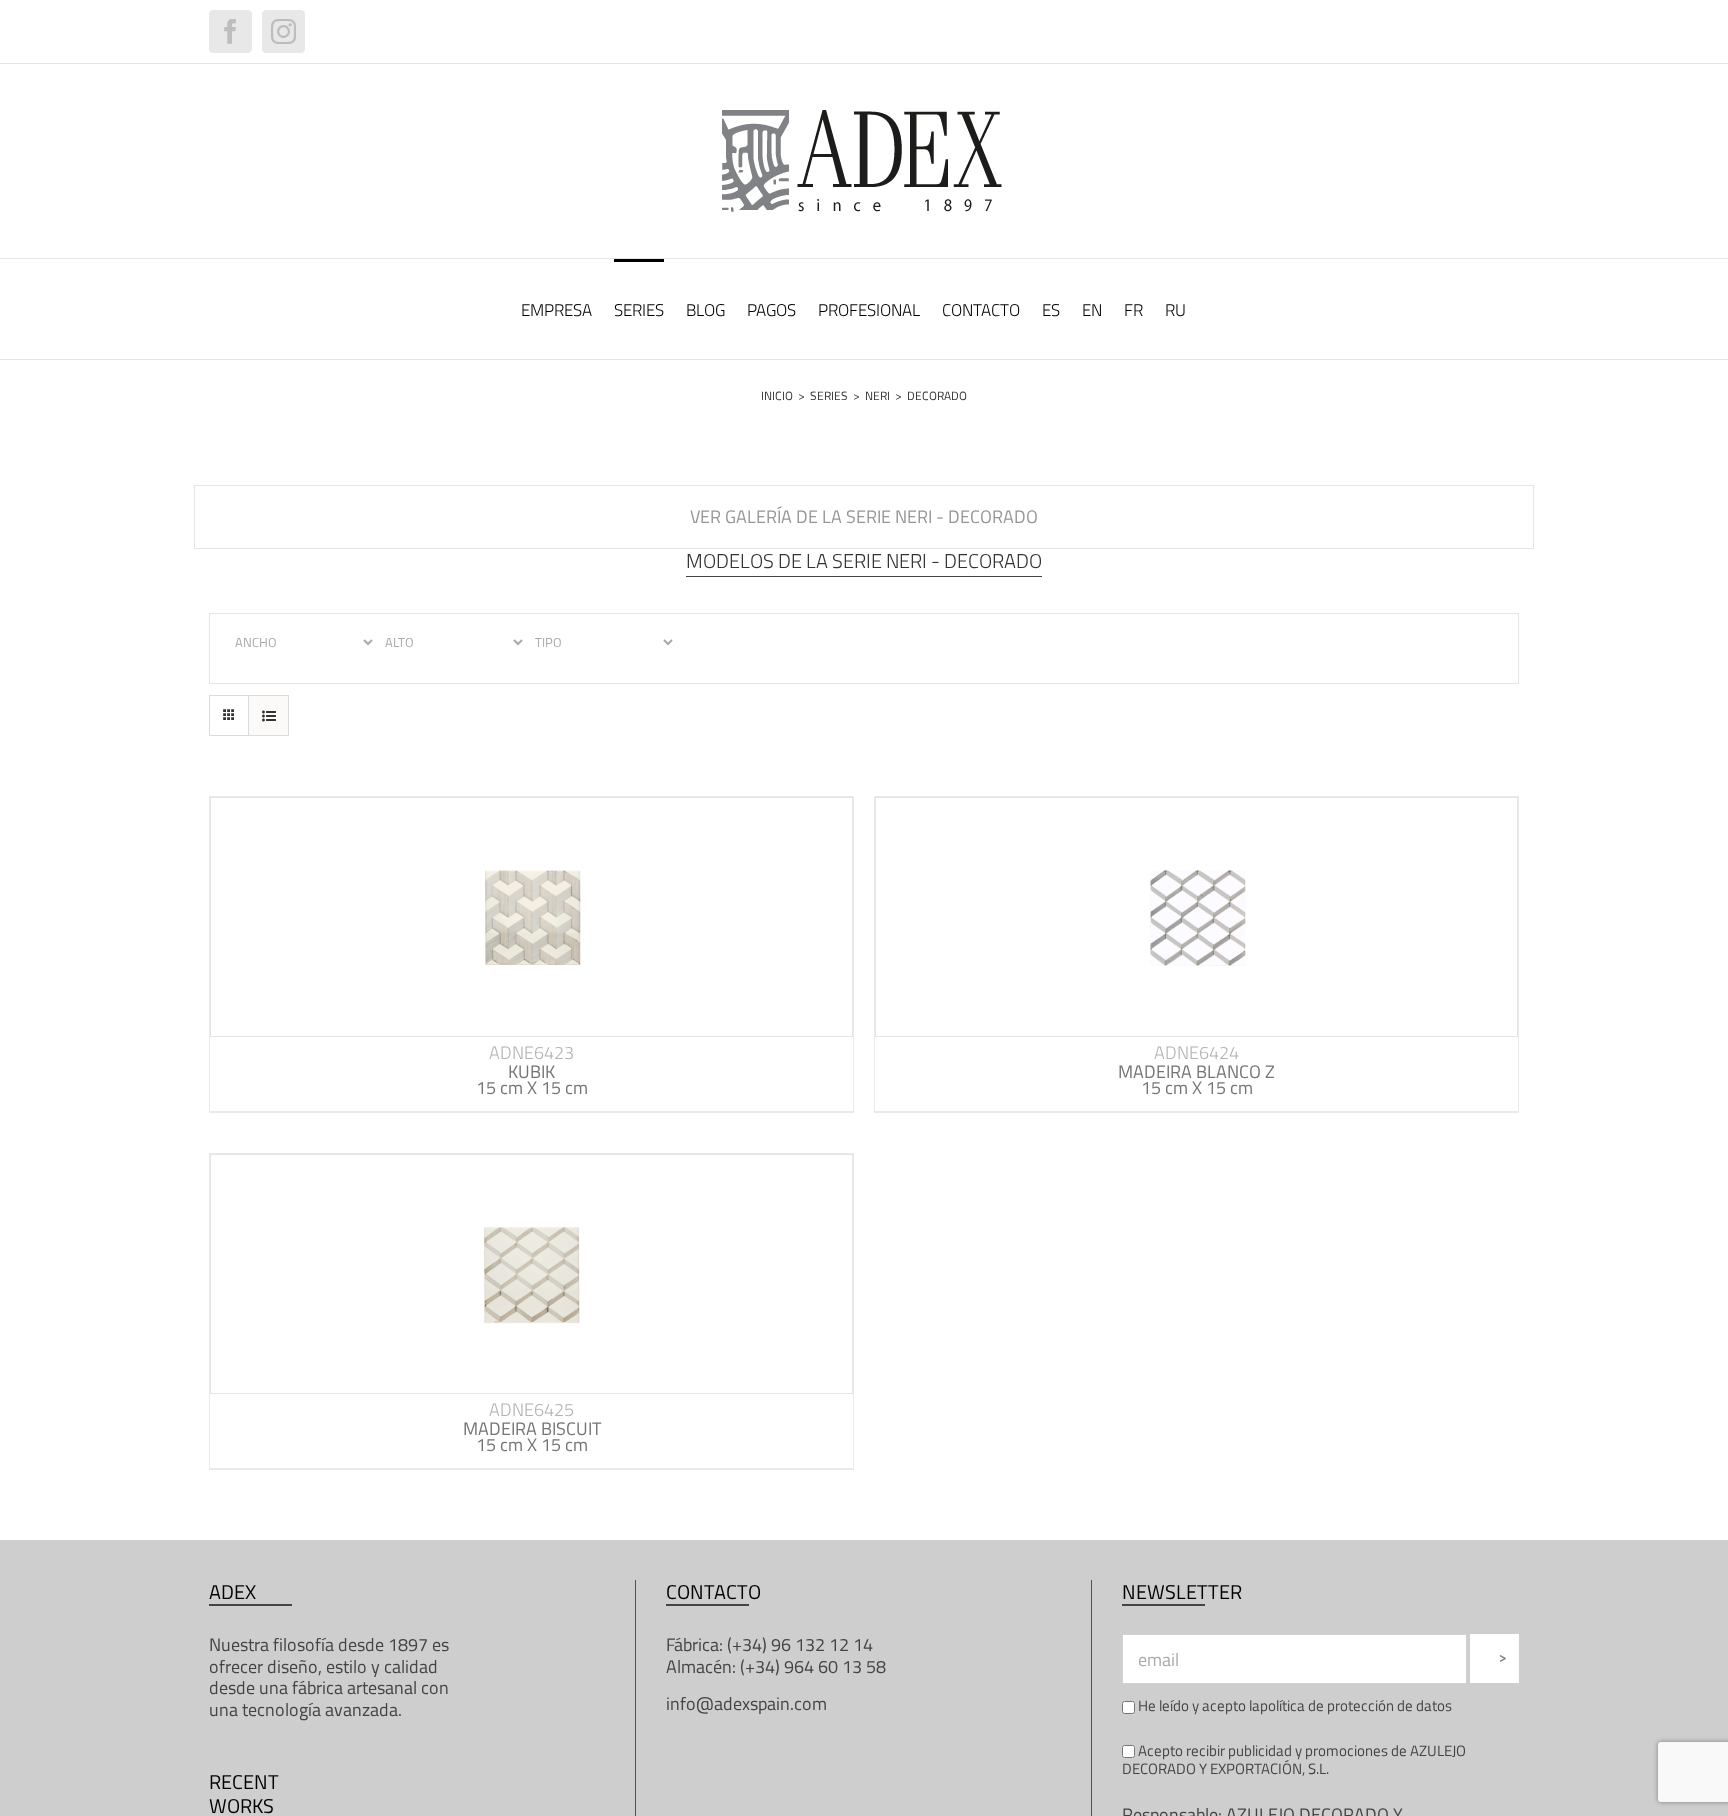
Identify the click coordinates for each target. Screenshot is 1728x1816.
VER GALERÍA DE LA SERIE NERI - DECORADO (864, 516)
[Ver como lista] (268, 715)
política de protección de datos (1356, 1705)
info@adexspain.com (746, 1703)
